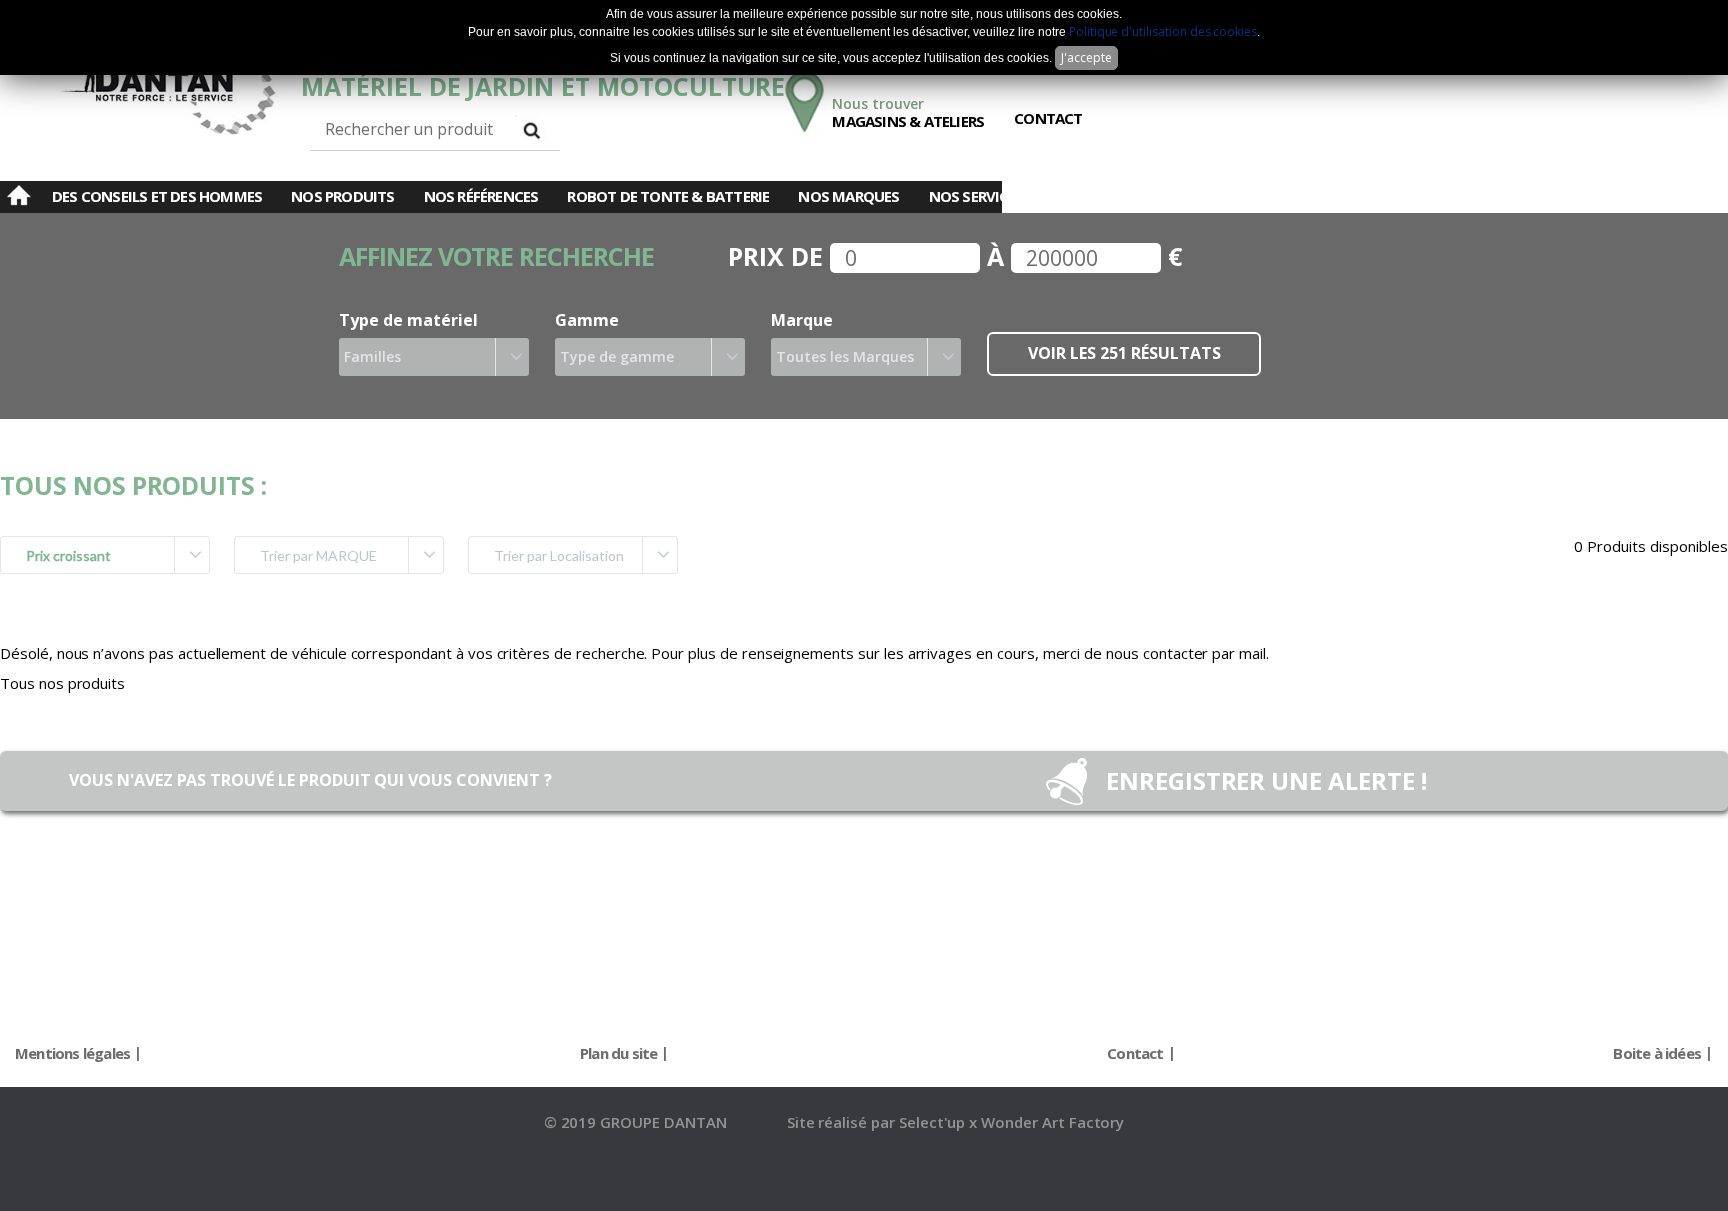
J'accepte (1086, 57)
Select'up (934, 1122)
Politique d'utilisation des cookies (1163, 31)
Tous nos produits (62, 683)
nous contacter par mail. (1187, 653)
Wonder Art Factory (1052, 1122)
